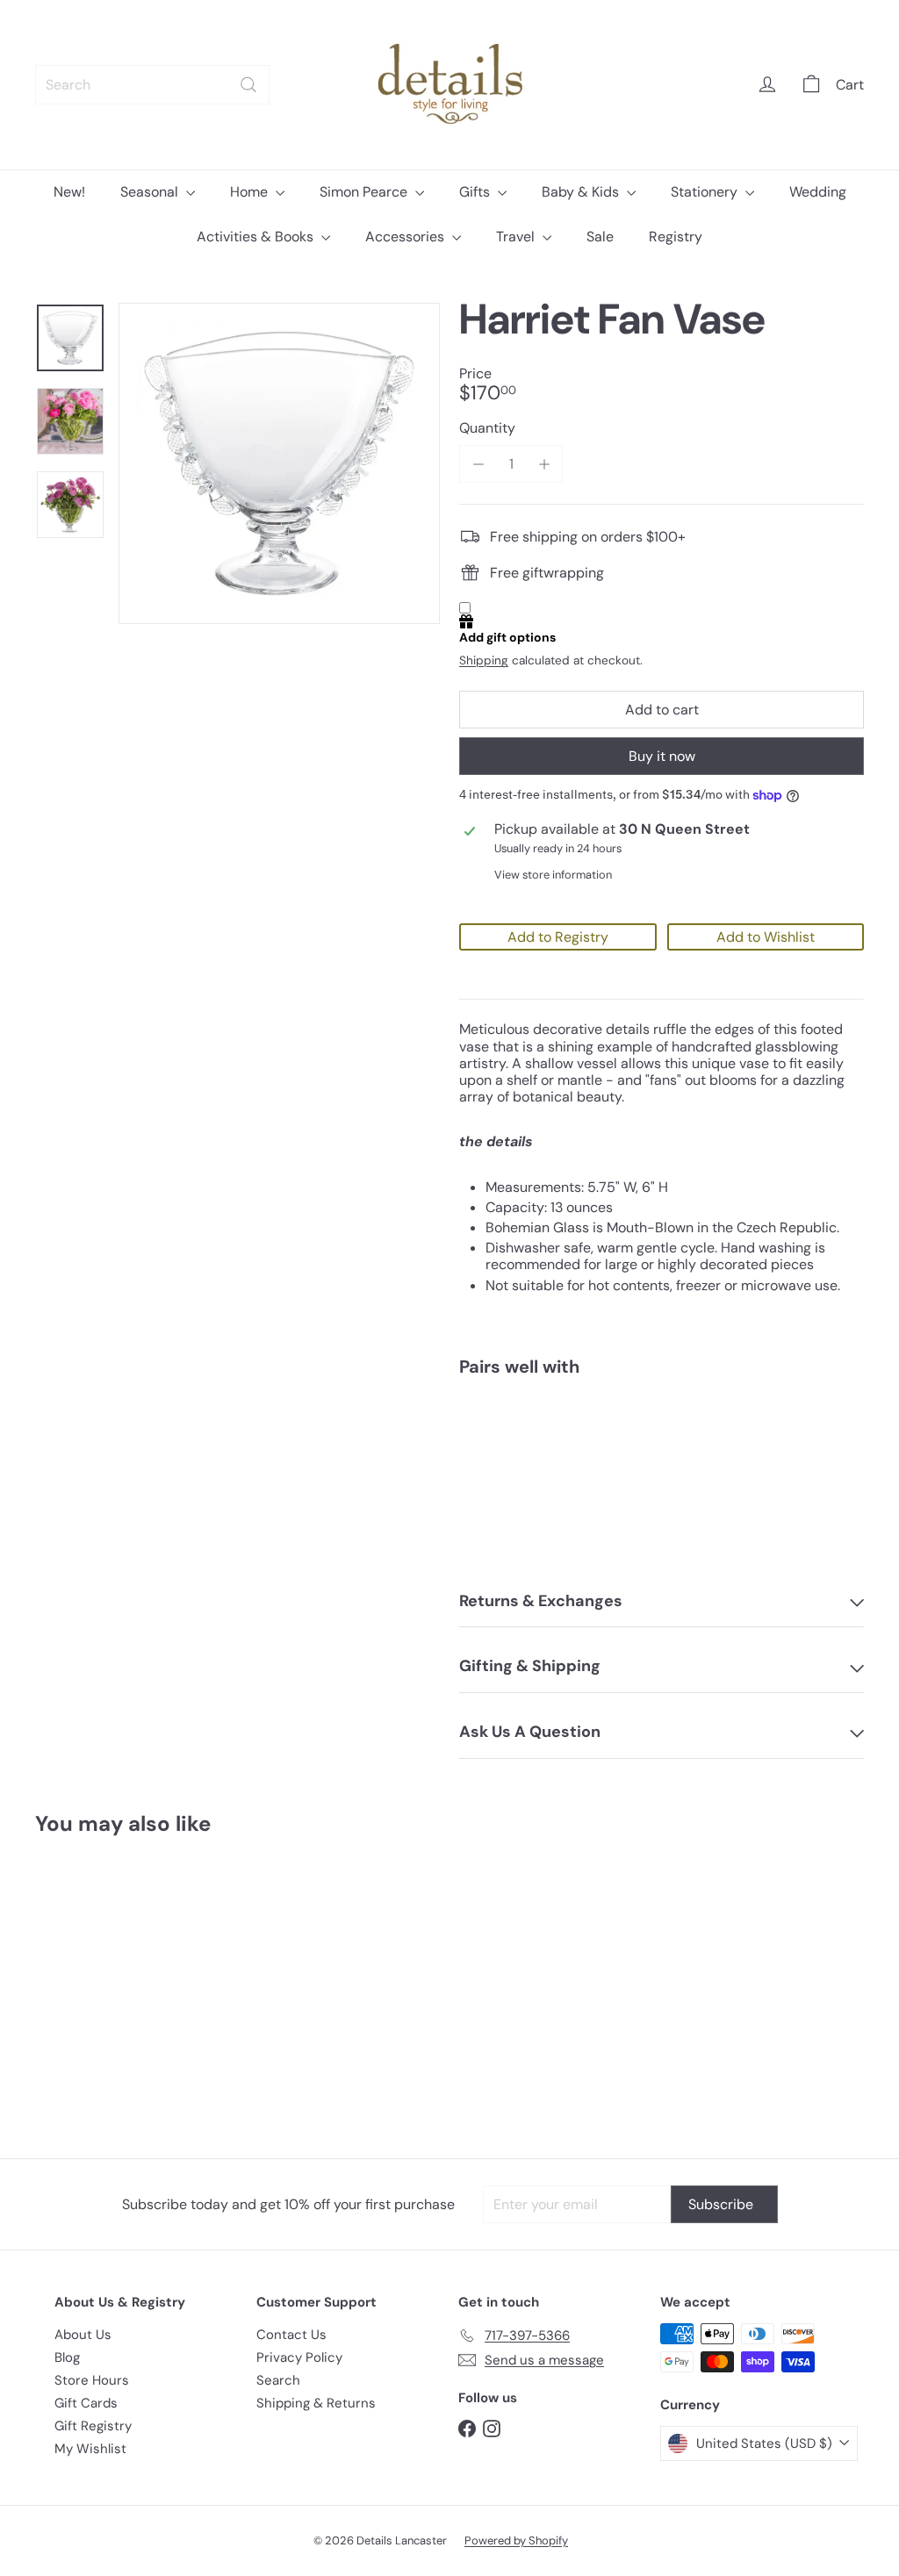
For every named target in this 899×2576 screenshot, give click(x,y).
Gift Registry (93, 2426)
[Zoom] (279, 463)
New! (69, 192)
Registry (676, 237)
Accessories (406, 237)
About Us (83, 2335)
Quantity (487, 428)
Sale (600, 237)
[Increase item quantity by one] (544, 464)
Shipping (484, 660)
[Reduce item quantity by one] (478, 464)
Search (278, 2380)
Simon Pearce (365, 192)
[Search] (248, 85)
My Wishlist (90, 2449)
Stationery (706, 192)
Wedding (818, 192)
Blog (67, 2357)
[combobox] (152, 85)
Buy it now (662, 756)
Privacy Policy (299, 2357)
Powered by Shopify (516, 2540)
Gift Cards (86, 2403)
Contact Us (291, 2335)
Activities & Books (257, 237)
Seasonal (151, 192)
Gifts (476, 192)
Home (251, 192)
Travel (517, 237)
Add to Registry (558, 937)
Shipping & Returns (316, 2403)
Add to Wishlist (766, 937)
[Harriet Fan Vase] (662, 1451)
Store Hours (92, 2380)
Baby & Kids (582, 192)
